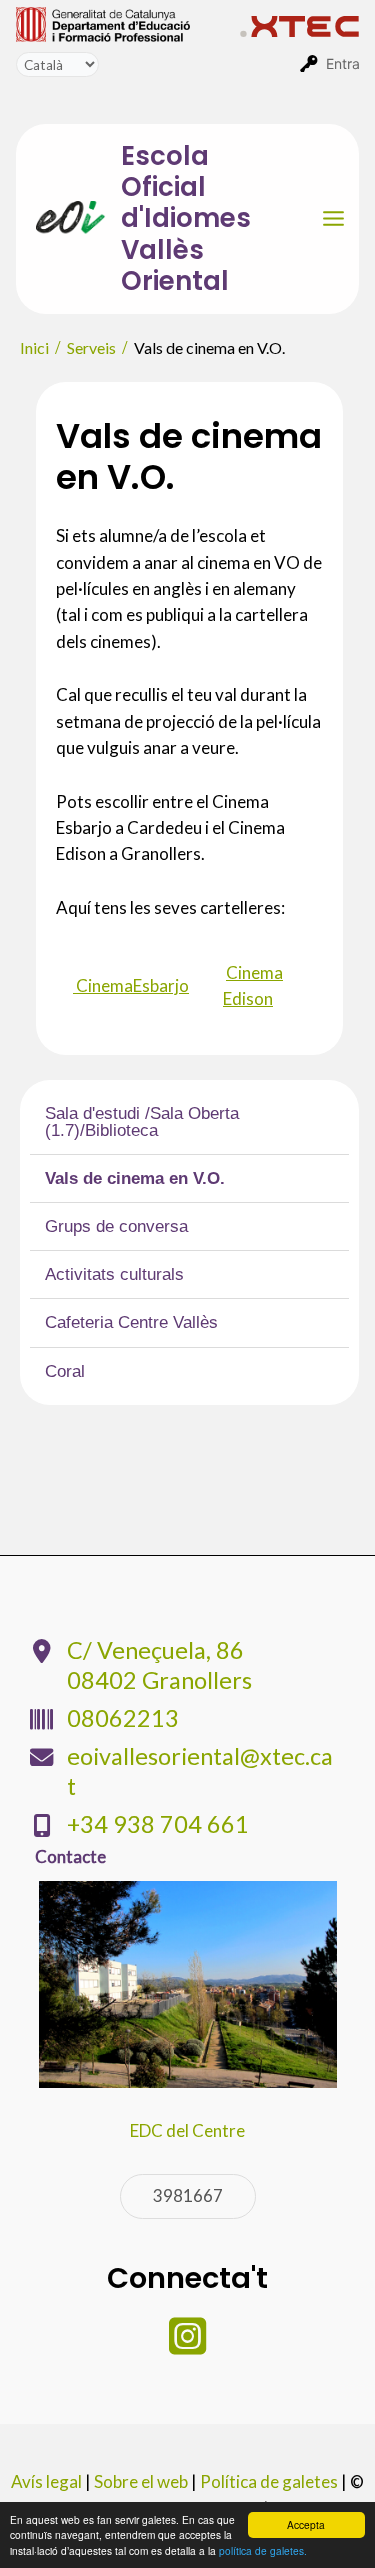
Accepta (306, 2524)
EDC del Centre (187, 2130)
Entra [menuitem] (343, 63)
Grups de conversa (116, 1226)
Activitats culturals (114, 1274)
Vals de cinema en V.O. (135, 1178)
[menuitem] (128, 23)
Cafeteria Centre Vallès (131, 1322)
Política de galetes (269, 2481)
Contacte (70, 1856)
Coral (65, 1371)
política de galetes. (263, 2550)
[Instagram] (187, 2345)
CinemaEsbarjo (131, 985)
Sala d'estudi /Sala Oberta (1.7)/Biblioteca (142, 1122)
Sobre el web (141, 2481)
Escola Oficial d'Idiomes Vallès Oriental (186, 218)
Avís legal (46, 2481)
